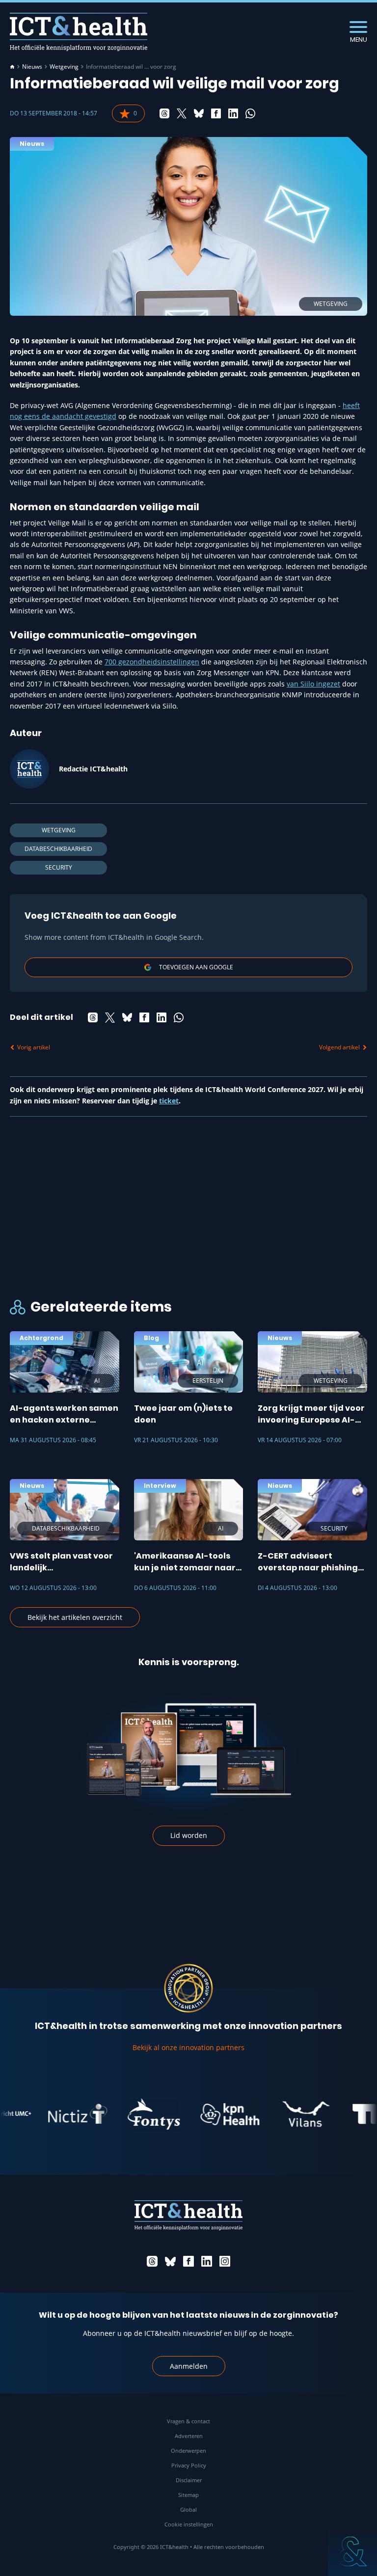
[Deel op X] (182, 113)
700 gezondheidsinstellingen (152, 662)
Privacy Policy (189, 2465)
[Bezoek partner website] (57, 2114)
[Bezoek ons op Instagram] (225, 2261)
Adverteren (189, 2436)
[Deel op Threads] (164, 113)
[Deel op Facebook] (216, 113)
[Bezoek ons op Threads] (152, 2261)
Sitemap (188, 2495)
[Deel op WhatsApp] (250, 113)
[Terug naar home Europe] (79, 32)
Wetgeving (64, 67)
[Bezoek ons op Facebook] (188, 2261)
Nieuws (32, 67)
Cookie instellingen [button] (189, 2524)
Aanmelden (189, 2366)
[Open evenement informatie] (352, 2551)
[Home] (12, 67)
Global (188, 2509)
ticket (169, 1101)
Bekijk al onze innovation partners (188, 2047)
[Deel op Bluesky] (199, 113)
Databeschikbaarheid (58, 849)
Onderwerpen (188, 2451)
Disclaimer (189, 2480)
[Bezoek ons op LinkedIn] (207, 2261)
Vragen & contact (188, 2421)
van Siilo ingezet (313, 684)
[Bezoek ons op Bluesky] (170, 2261)
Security (59, 867)
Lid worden (189, 1835)
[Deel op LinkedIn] (233, 113)
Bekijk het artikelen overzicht (75, 1617)
